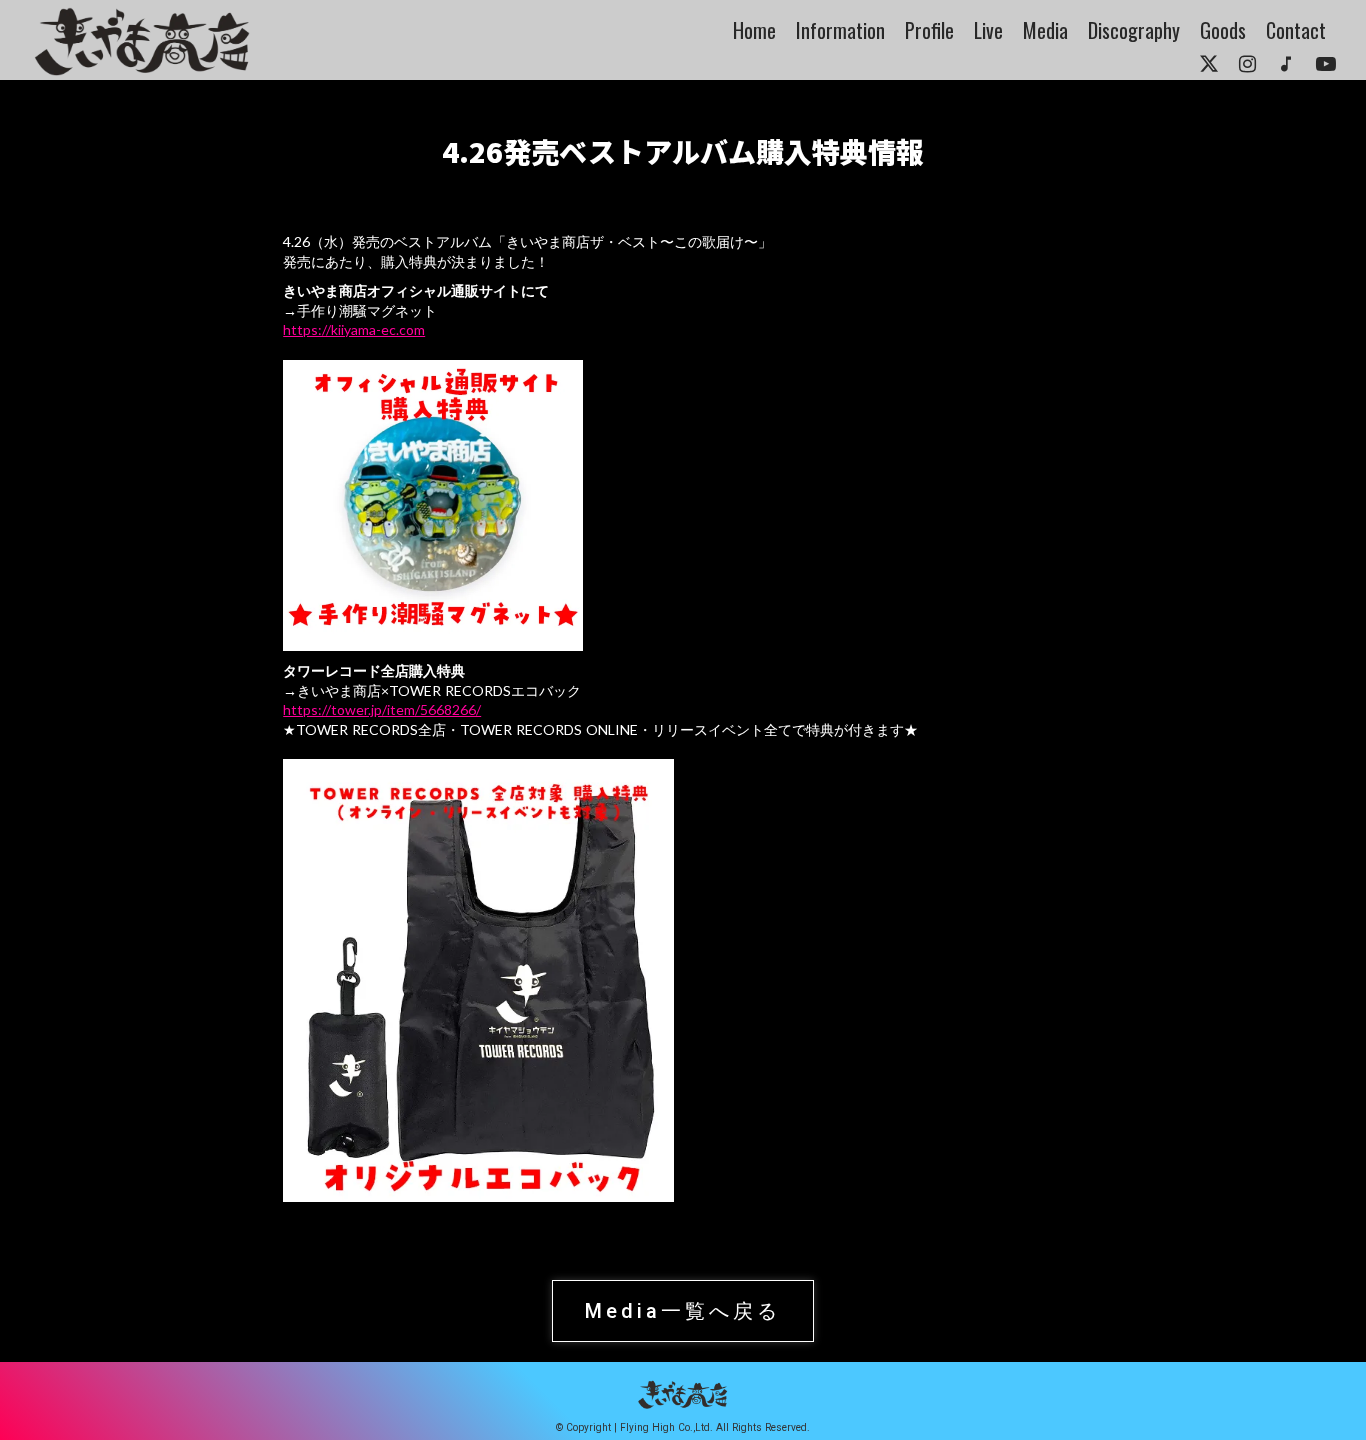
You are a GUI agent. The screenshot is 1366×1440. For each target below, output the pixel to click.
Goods (1223, 30)
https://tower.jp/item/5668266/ (382, 709)
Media (1045, 30)
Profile (929, 30)
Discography (1134, 30)
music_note (1286, 64)
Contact (1296, 30)
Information (840, 30)
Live (988, 30)
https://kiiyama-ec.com (354, 329)
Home (754, 30)
